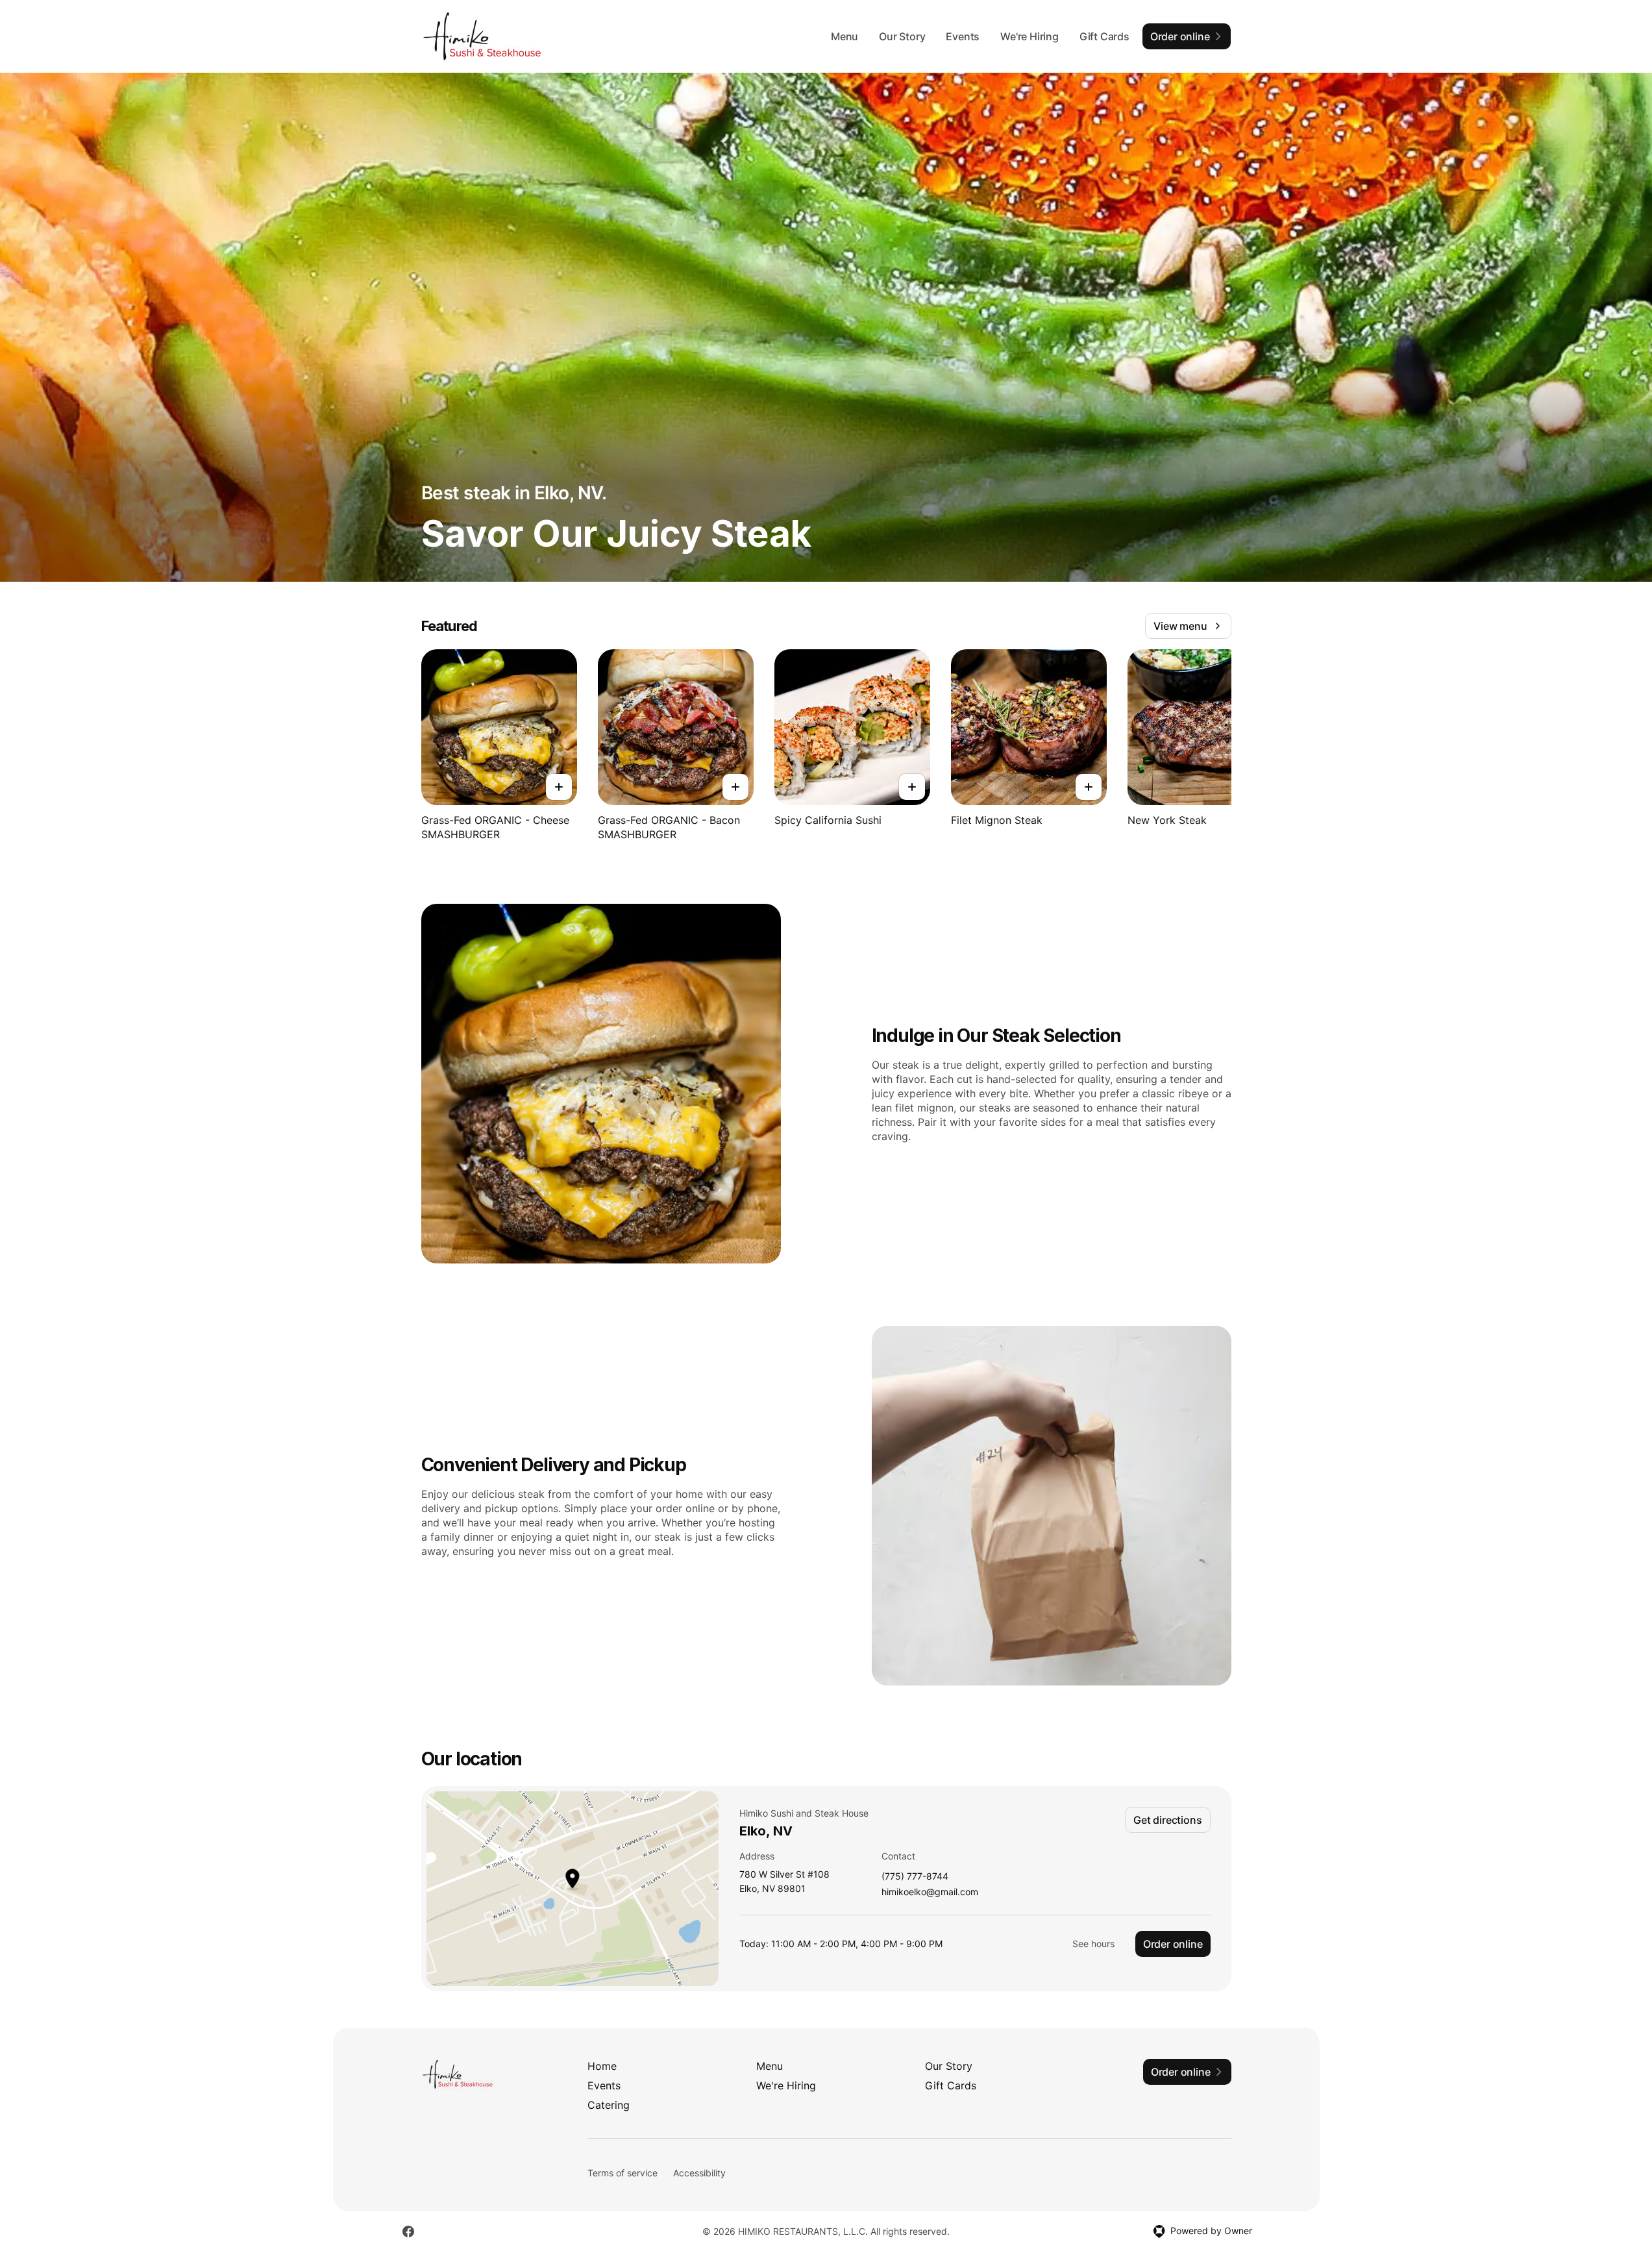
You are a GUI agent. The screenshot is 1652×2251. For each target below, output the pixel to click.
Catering (609, 2105)
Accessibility (699, 2173)
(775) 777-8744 (915, 1877)
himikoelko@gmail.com (930, 1892)
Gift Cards (1104, 36)
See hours (1093, 1944)
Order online (1173, 1944)
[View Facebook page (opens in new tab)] (408, 2232)
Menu (844, 36)
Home (602, 2066)
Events (963, 36)
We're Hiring (1029, 36)
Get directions (1167, 1820)
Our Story (902, 36)
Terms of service (623, 2173)
